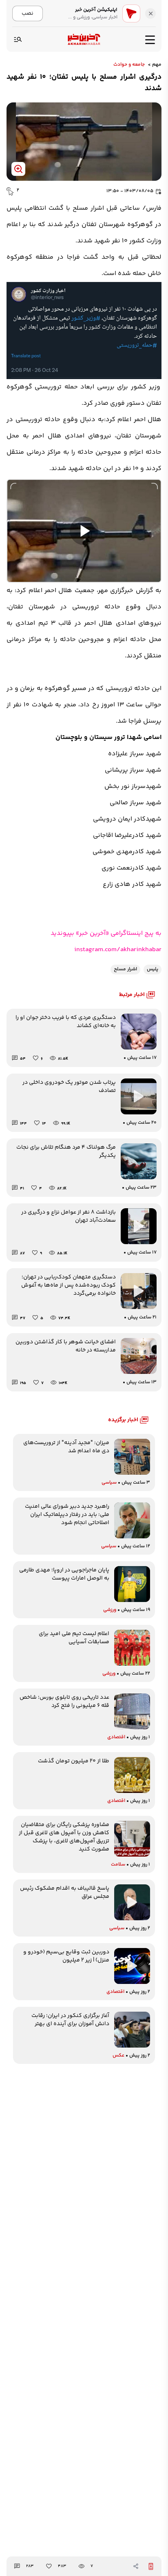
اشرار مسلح (125, 969)
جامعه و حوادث (129, 65)
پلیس (153, 969)
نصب (28, 13)
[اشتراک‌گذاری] (136, 2566)
